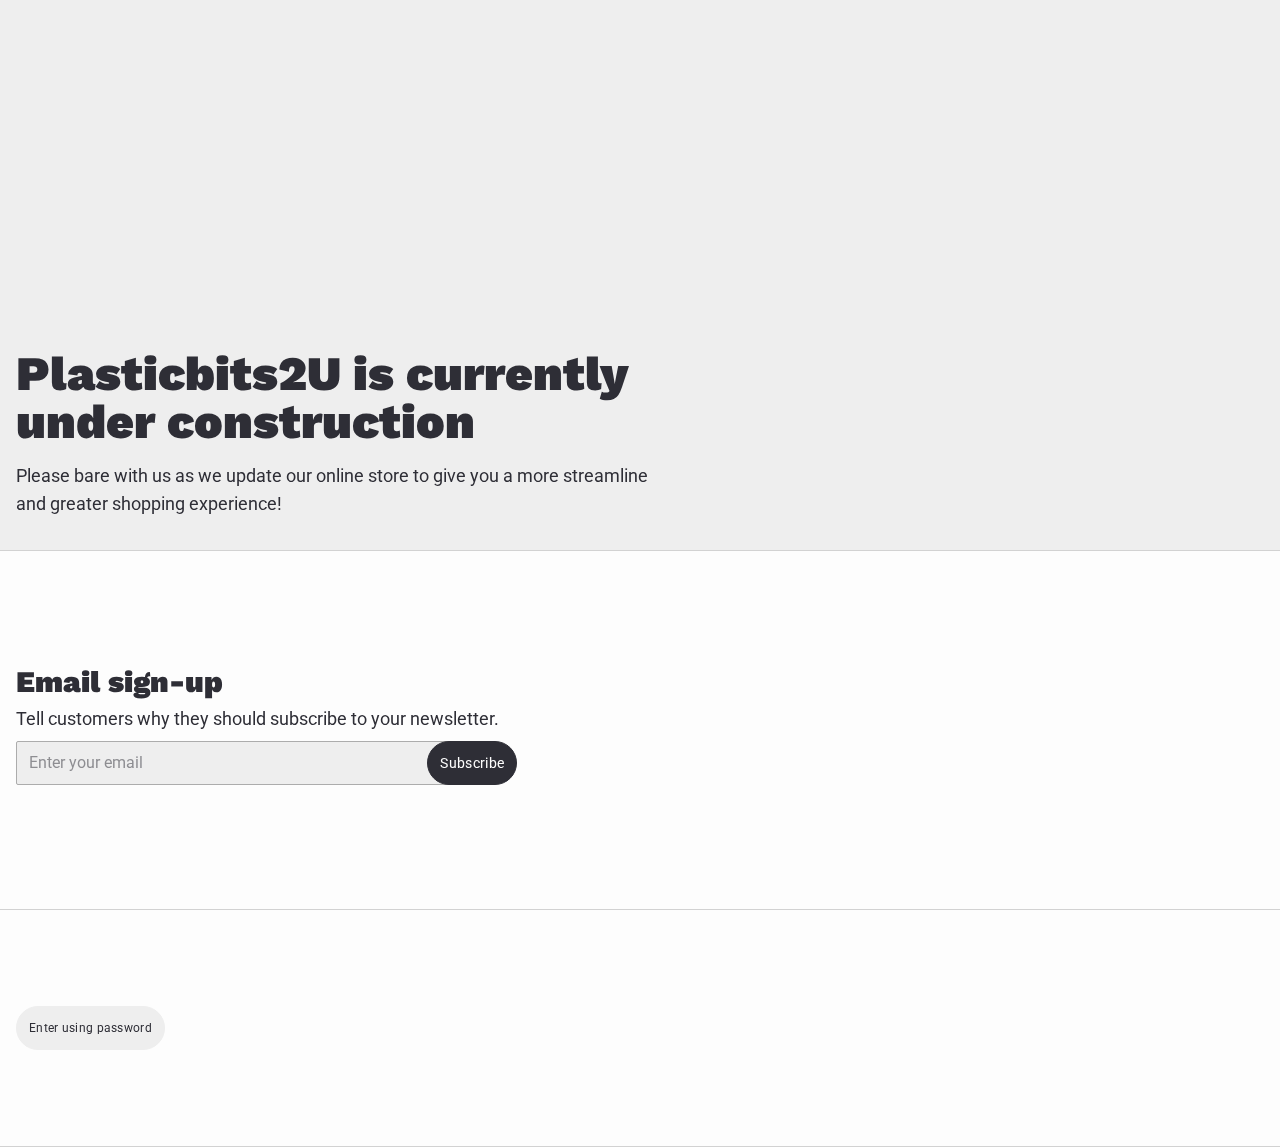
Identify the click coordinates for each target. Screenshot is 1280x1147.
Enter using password (90, 1028)
